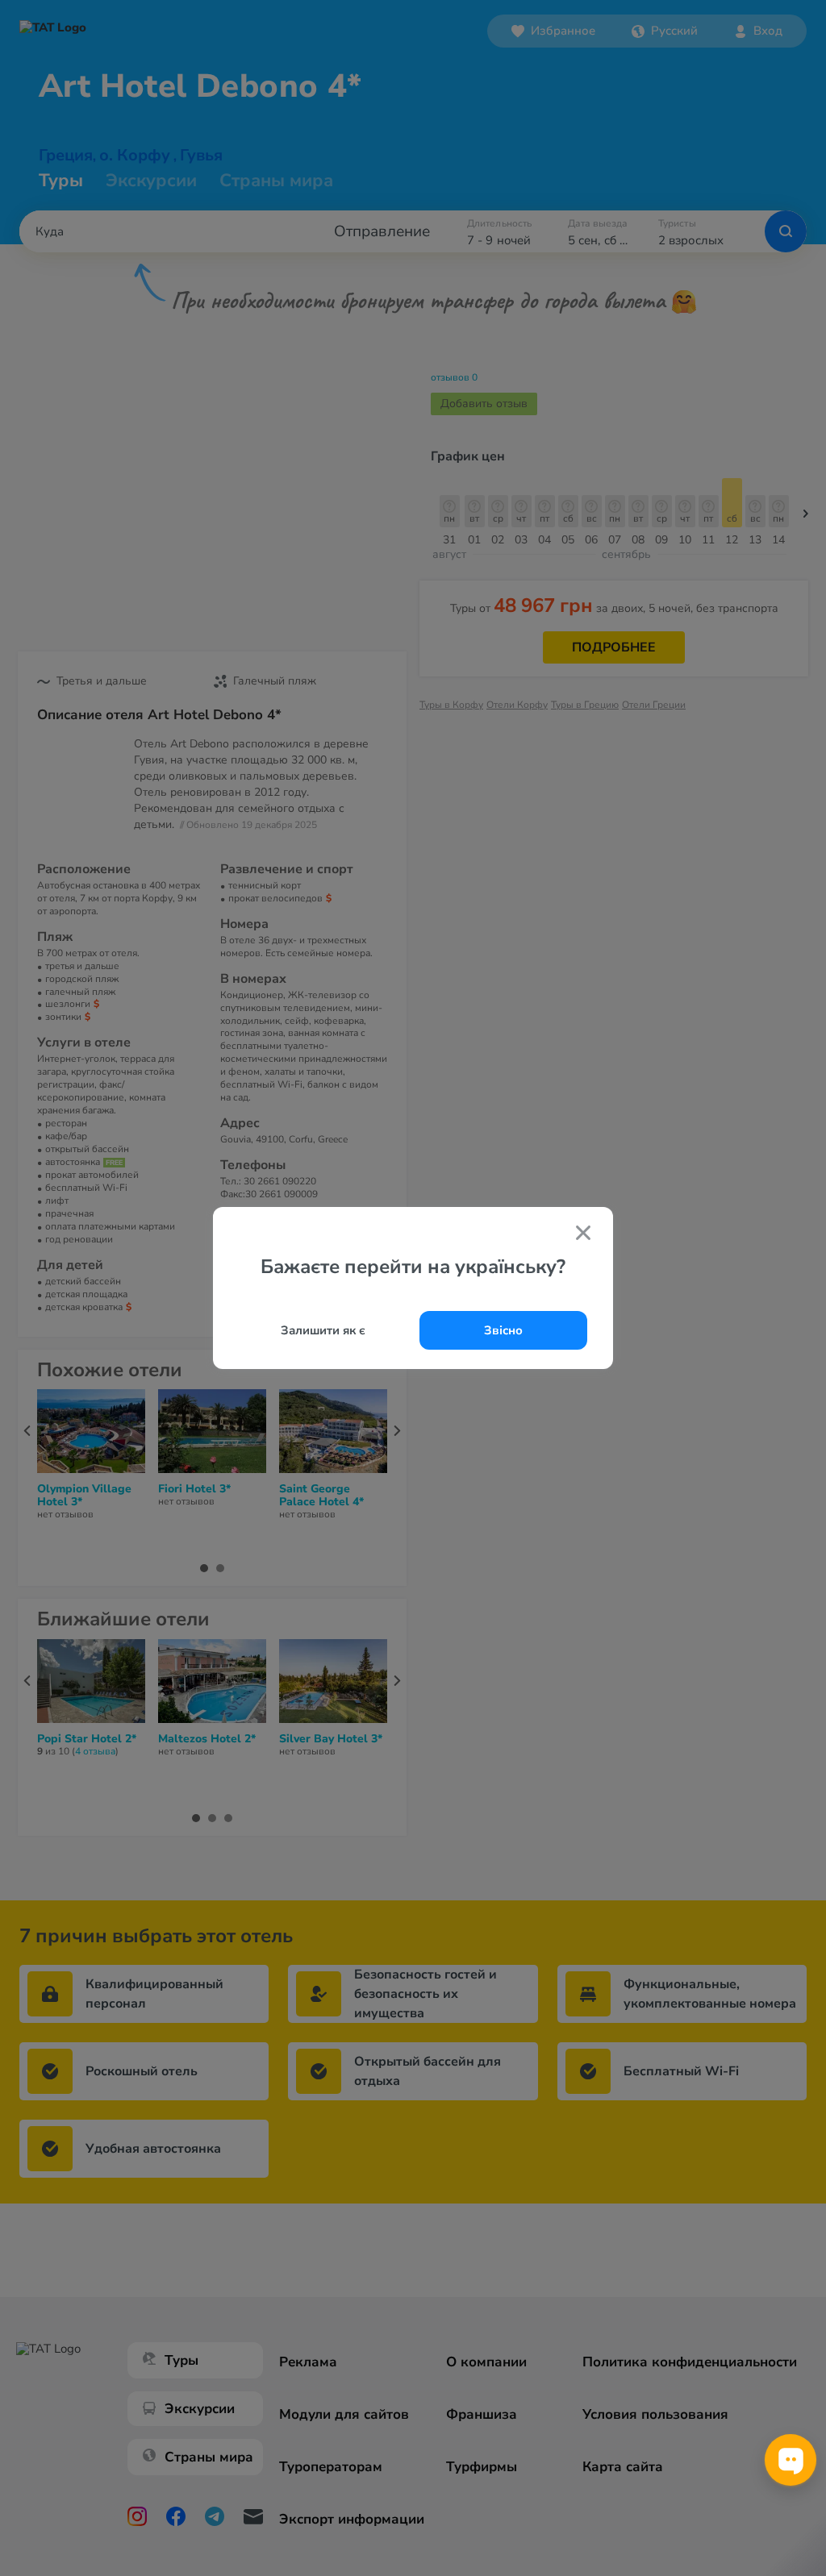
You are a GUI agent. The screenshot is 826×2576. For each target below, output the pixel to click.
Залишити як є (323, 1330)
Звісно (503, 1330)
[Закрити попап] (583, 1234)
